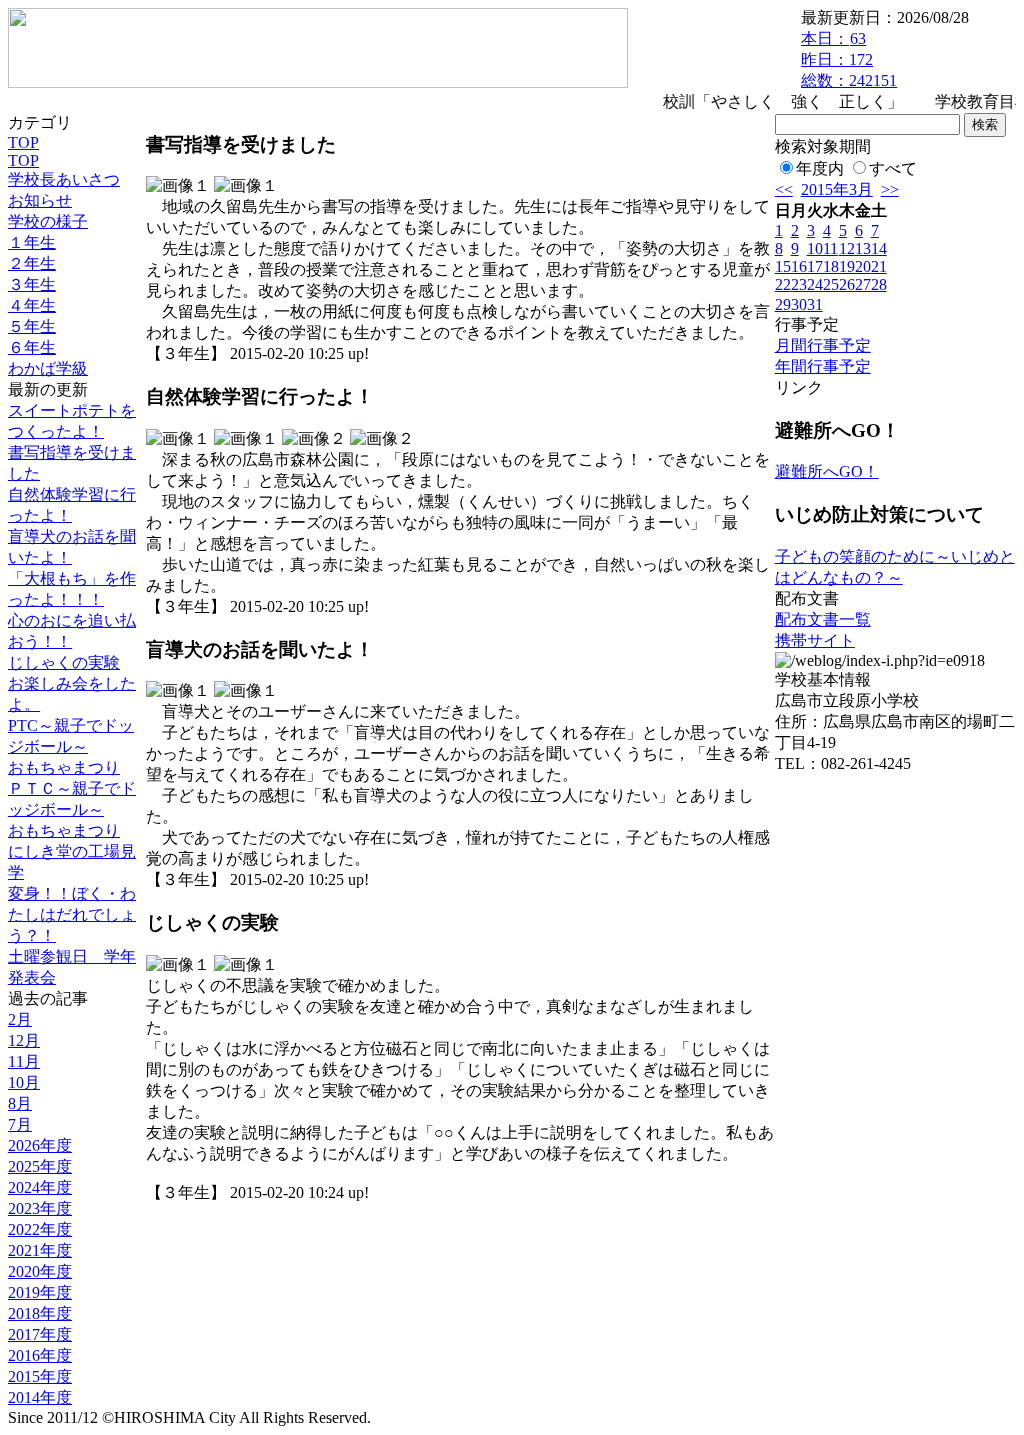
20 (863, 266)
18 (831, 266)
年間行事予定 (823, 366)
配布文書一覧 (823, 619)
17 (815, 266)
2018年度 (40, 1313)
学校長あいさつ (64, 179)
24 (815, 284)
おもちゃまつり (64, 767)
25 (831, 284)
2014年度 (40, 1397)
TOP (23, 142)
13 (863, 248)
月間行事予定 (823, 345)
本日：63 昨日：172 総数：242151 (849, 59)
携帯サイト (815, 640)
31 (815, 304)
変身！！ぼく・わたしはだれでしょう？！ (72, 914)
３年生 (32, 284)
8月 (20, 1103)
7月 (20, 1124)
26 (847, 284)
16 (799, 266)
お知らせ (40, 200)
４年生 (32, 305)
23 (799, 284)
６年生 (32, 347)
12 (847, 248)
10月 (24, 1082)
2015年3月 (837, 189)
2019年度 (40, 1292)
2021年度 (40, 1250)
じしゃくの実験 (64, 662)
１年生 (32, 242)
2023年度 (40, 1208)
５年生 (32, 326)
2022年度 (40, 1229)
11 (830, 248)
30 (799, 304)
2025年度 (40, 1166)
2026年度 (40, 1145)
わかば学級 (48, 368)
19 (847, 266)
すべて (893, 168)
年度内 (820, 168)
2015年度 (40, 1376)
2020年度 (40, 1271)
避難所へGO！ (827, 471)
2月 (20, 1019)
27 (863, 284)
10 (815, 248)
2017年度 (40, 1334)
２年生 (32, 263)
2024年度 (40, 1187)
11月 (24, 1061)
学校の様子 (48, 221)
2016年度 (40, 1355)
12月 (24, 1040)
